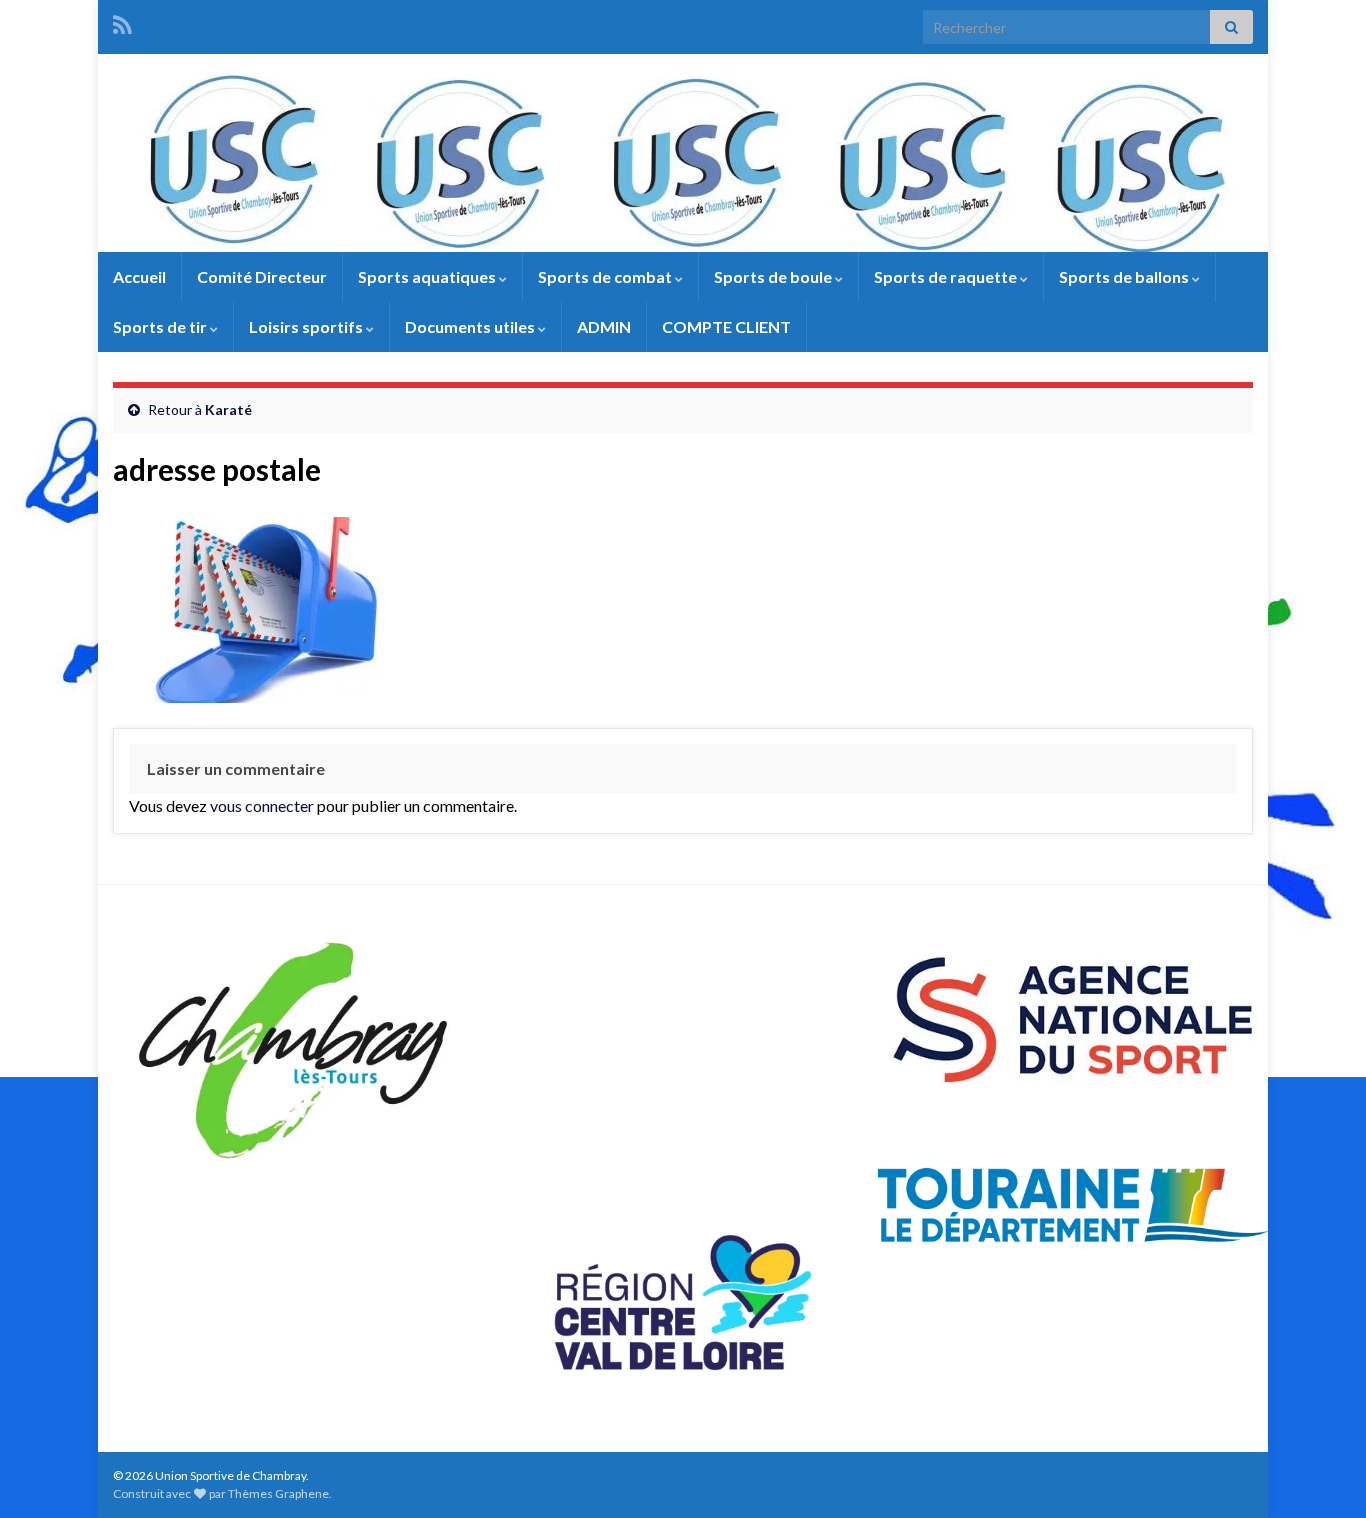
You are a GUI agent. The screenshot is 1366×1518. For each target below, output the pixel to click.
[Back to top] (1321, 1473)
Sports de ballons (1125, 276)
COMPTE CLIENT (726, 326)
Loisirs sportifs (307, 326)
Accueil (139, 276)
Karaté (228, 409)
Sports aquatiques (428, 276)
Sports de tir (161, 326)
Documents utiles (471, 326)
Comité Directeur (262, 276)
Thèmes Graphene (278, 1493)
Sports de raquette (947, 276)
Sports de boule (774, 276)
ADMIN (604, 326)
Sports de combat (606, 276)
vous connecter (262, 805)
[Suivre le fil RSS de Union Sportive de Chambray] (122, 21)
